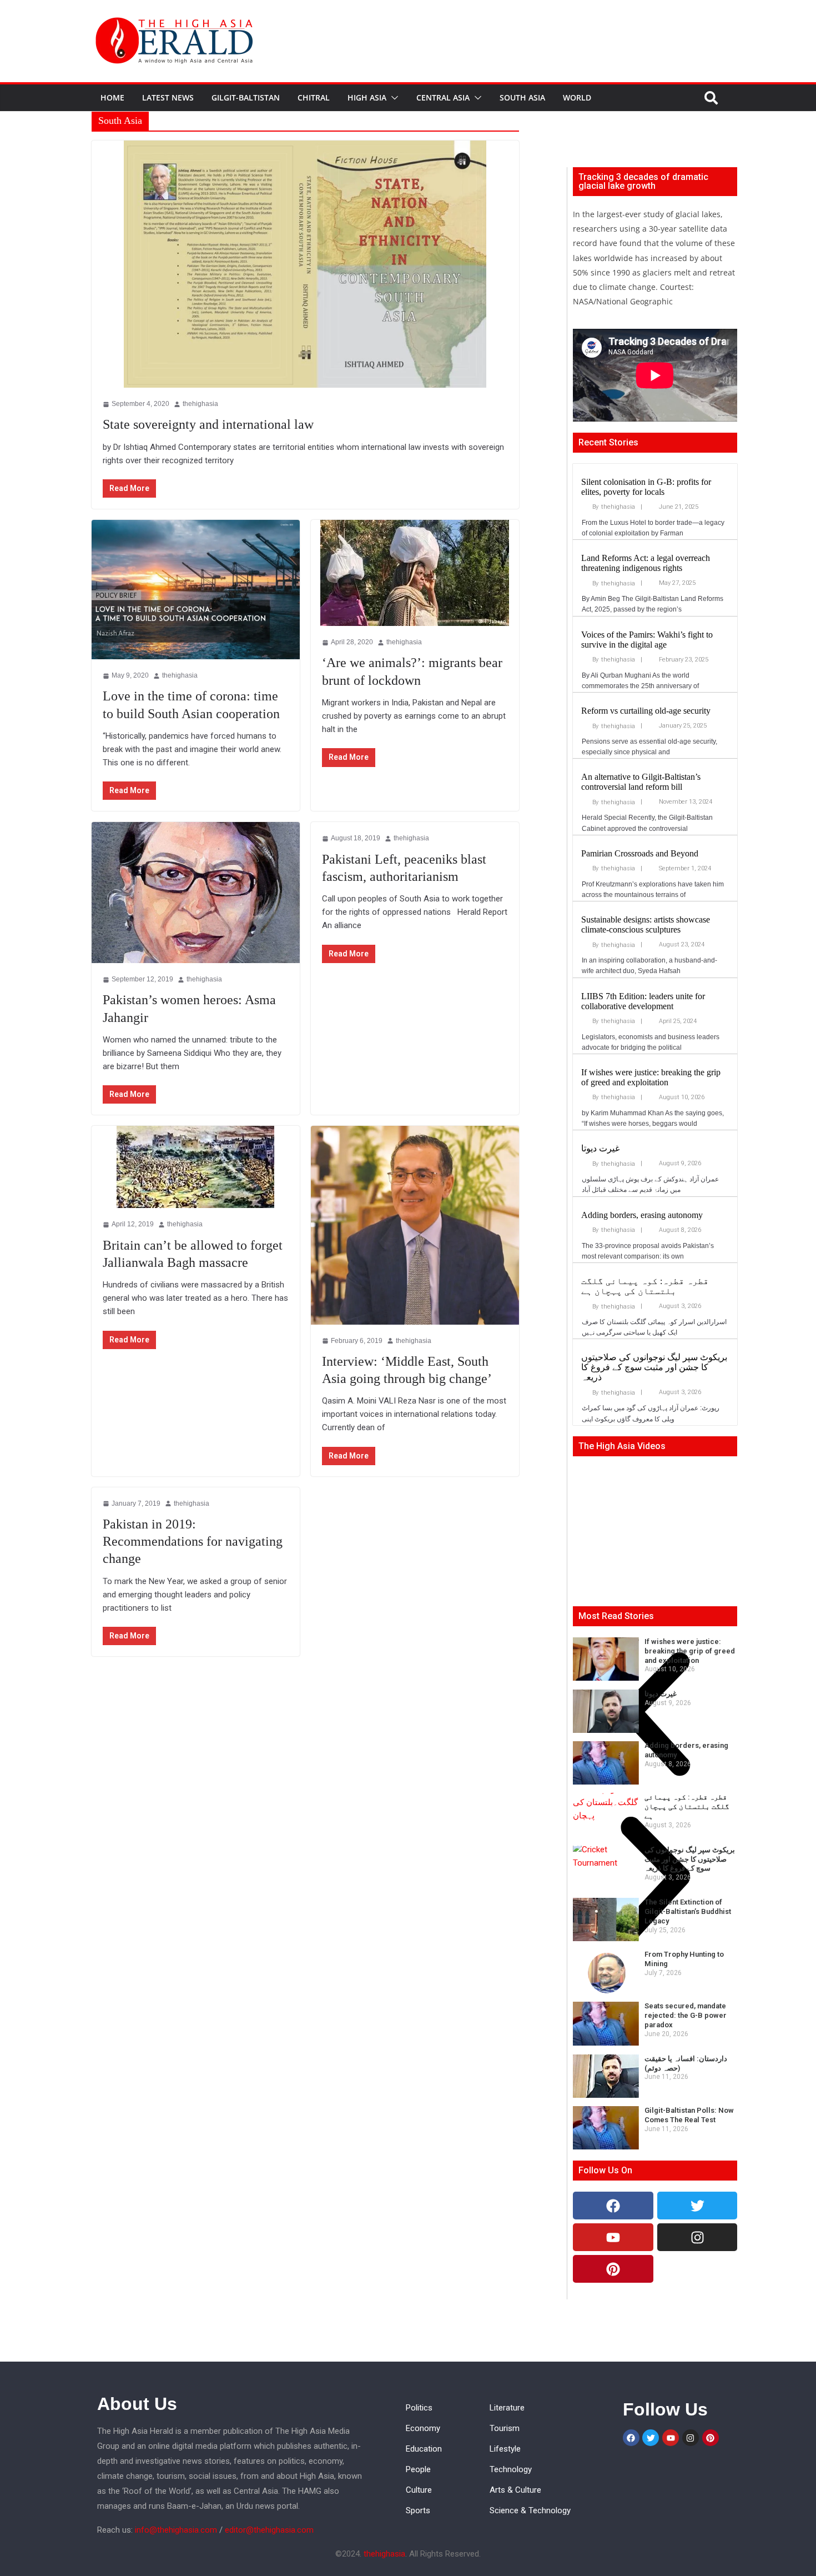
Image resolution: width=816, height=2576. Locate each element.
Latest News (168, 97)
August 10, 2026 (682, 1097)
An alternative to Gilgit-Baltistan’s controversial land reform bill (641, 782)
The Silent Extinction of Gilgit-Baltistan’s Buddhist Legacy (688, 1911)
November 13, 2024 (686, 802)
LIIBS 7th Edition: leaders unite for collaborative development (643, 1001)
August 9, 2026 (680, 1163)
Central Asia (443, 97)
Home (112, 97)
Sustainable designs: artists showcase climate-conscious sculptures (646, 924)
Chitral (314, 97)
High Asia (367, 97)
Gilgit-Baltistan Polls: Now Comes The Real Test (689, 2115)
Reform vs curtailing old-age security (646, 711)
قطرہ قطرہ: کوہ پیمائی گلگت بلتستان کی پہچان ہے (645, 1286)
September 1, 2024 (685, 868)
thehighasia (618, 507)
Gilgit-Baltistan (246, 97)
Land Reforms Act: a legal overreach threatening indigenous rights (646, 563)
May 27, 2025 (677, 583)
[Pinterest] (613, 2269)
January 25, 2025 (683, 726)
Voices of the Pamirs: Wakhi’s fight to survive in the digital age (647, 640)
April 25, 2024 (678, 1021)
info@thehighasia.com (176, 2530)
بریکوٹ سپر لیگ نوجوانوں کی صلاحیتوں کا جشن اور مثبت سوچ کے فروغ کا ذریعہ (654, 1367)
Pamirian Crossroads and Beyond (640, 853)
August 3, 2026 (680, 1306)
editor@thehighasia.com (269, 2530)
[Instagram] (697, 2237)
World (577, 97)
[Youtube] (613, 2237)
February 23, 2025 (684, 660)
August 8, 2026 (680, 1230)
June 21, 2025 (679, 507)
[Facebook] (613, 2206)
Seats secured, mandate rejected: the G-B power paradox (686, 2015)
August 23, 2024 (682, 944)
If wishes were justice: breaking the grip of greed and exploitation (651, 1077)
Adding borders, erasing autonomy (642, 1215)
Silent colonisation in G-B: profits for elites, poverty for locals (646, 487)
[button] (392, 98)
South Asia (522, 97)
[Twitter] (697, 2206)
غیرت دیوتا (600, 1148)
